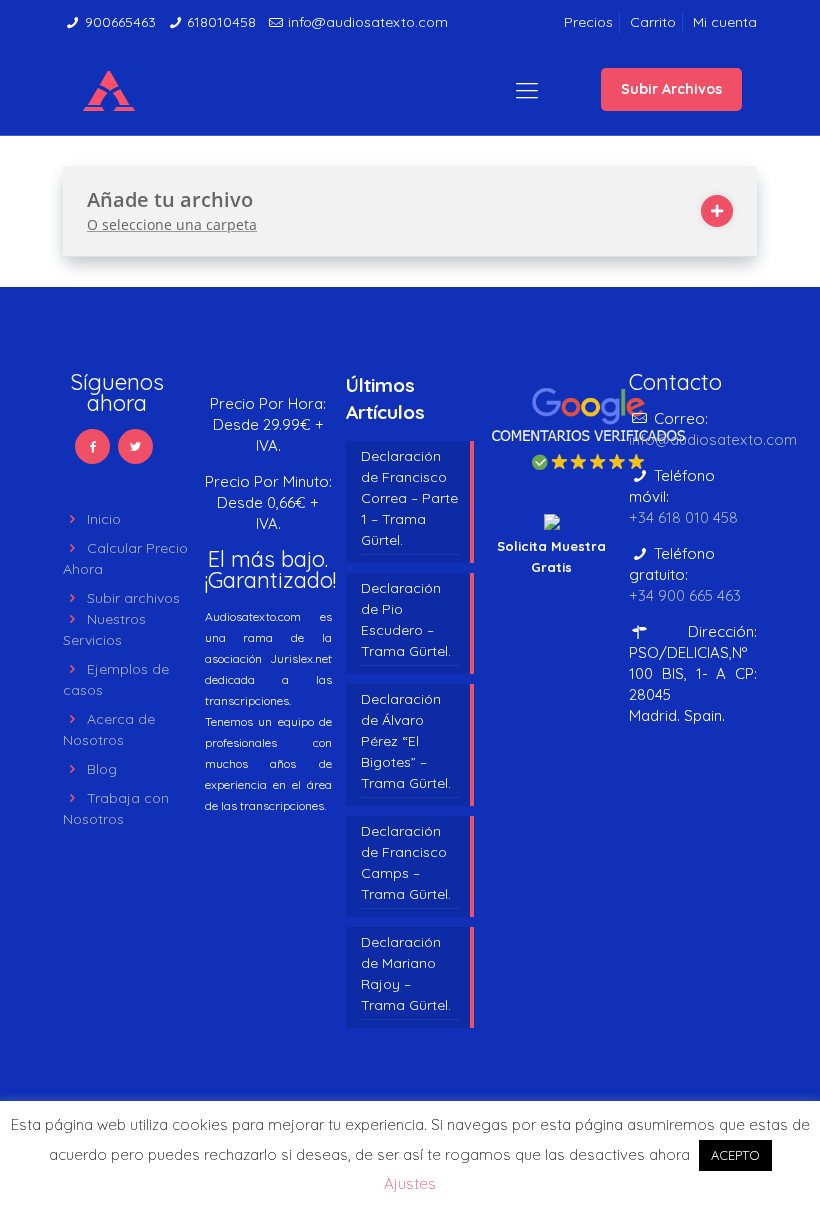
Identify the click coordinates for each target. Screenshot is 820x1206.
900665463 (120, 22)
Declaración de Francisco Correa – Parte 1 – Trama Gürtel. (409, 498)
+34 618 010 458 (683, 517)
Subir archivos (133, 598)
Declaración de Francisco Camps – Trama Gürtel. (406, 862)
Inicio (104, 519)
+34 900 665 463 (685, 595)
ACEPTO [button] (735, 1155)
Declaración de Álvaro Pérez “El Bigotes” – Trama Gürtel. (406, 741)
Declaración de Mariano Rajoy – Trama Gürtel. (406, 973)
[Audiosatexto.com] (109, 90)
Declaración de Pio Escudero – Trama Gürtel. (406, 619)
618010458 (221, 22)
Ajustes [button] (410, 1183)
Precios (588, 22)
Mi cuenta (725, 22)
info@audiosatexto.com (368, 22)
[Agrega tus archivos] (717, 211)
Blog (102, 769)
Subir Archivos (671, 89)
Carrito (653, 22)
